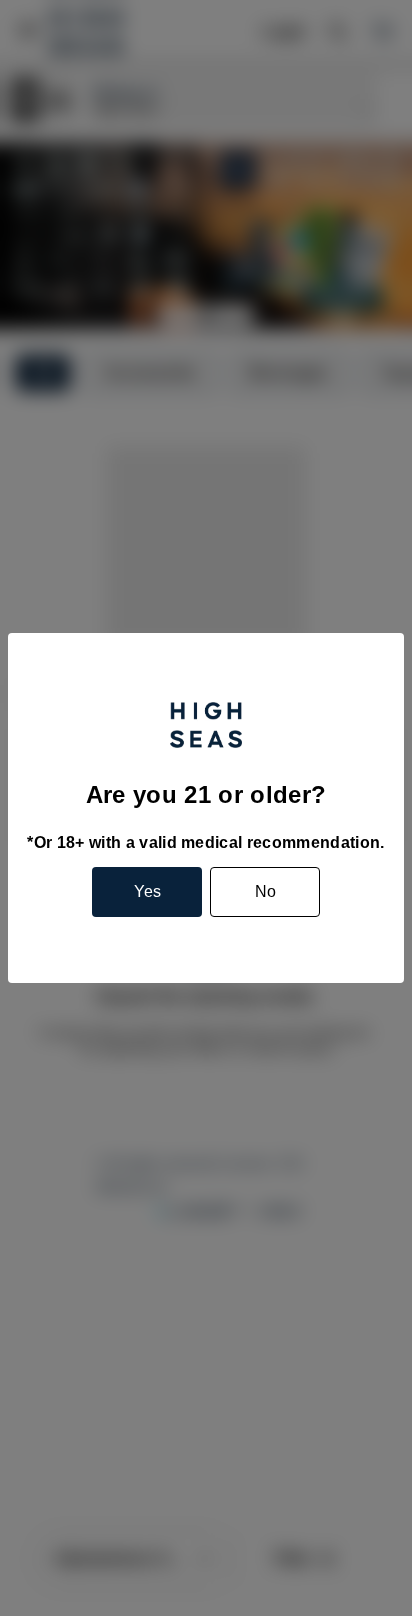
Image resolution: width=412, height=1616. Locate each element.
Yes (147, 891)
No (265, 891)
